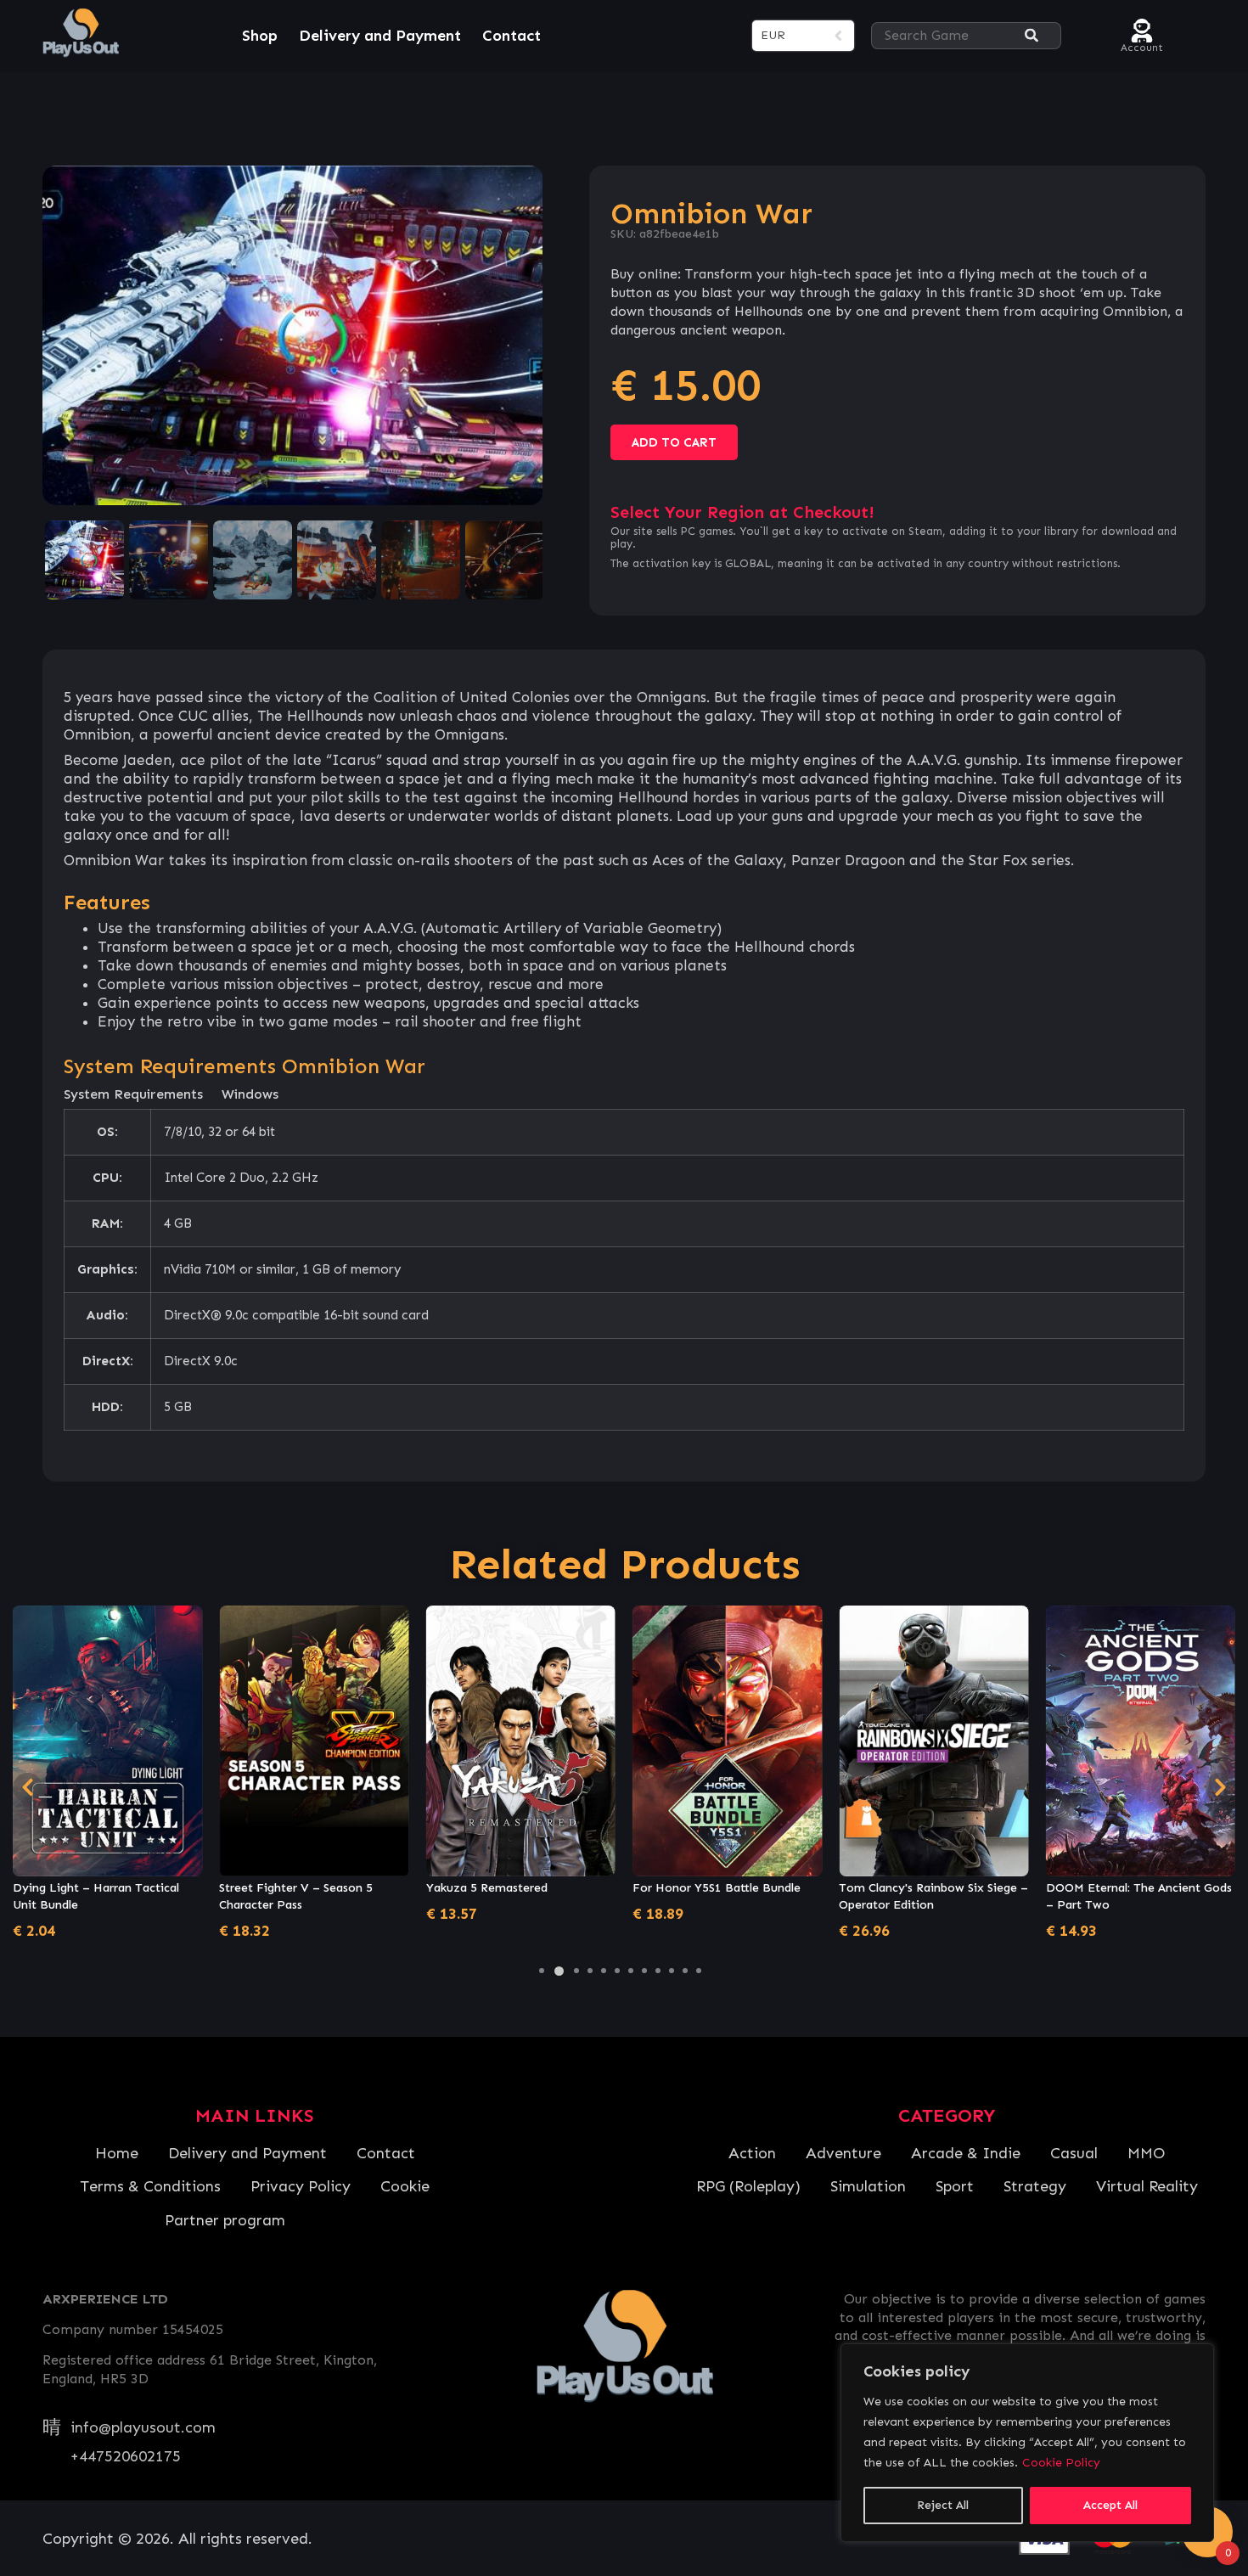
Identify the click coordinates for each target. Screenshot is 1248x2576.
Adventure (843, 2153)
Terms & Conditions (150, 2186)
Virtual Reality (1147, 2186)
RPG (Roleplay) (748, 2186)
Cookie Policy (1061, 2463)
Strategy (1035, 2186)
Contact (512, 36)
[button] (542, 1971)
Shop (260, 36)
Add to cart (674, 442)
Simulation (868, 2186)
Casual (1074, 2153)
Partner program (225, 2220)
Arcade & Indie (966, 2153)
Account (1142, 45)
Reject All (943, 2505)
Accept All (1110, 2505)
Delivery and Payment (380, 36)
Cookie (405, 2186)
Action (752, 2153)
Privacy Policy (301, 2186)
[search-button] (1032, 36)
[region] (1027, 2443)
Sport (955, 2186)
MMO (1146, 2153)
